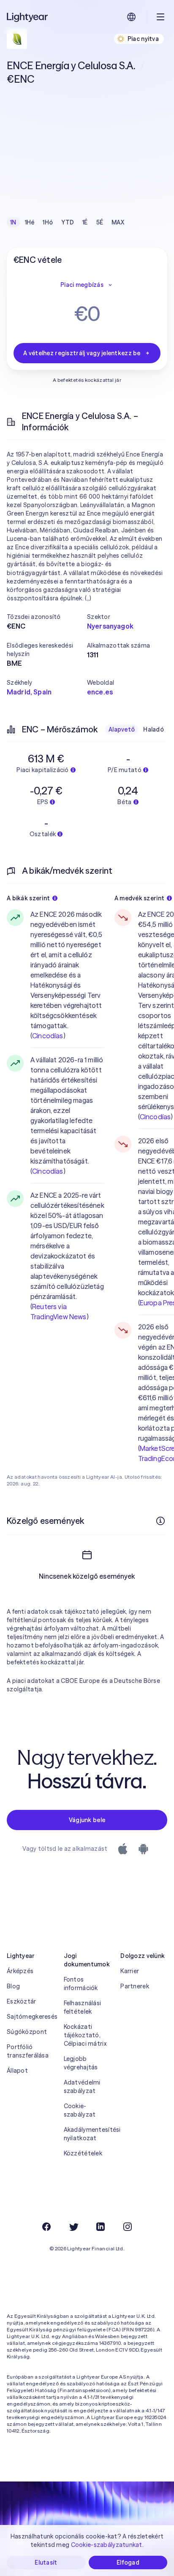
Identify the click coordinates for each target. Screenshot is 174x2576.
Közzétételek (83, 2153)
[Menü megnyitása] (160, 17)
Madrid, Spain (29, 692)
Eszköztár (22, 2001)
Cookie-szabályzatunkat (107, 2545)
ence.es (100, 692)
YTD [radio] (68, 222)
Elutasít (46, 2562)
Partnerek (135, 1986)
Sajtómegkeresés (30, 2017)
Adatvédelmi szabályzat (82, 2087)
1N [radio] (13, 222)
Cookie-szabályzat (80, 2110)
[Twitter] (73, 2227)
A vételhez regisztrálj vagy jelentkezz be (82, 353)
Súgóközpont (27, 2032)
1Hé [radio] (30, 222)
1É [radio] (85, 222)
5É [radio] (100, 222)
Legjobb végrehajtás (81, 2063)
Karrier (130, 1971)
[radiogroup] (67, 222)
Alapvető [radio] (122, 729)
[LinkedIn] (101, 2227)
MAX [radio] (118, 222)
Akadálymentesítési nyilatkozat (87, 2134)
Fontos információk (81, 1984)
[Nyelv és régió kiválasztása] (131, 17)
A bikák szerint (28, 898)
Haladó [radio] (154, 729)
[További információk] (160, 1521)
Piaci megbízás (82, 285)
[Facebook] (46, 2227)
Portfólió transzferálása (28, 2051)
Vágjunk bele (87, 1820)
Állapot (17, 2071)
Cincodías (48, 1036)
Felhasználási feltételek (83, 2007)
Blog (13, 1986)
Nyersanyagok (110, 626)
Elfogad (128, 2562)
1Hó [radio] (48, 222)
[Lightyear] (28, 17)
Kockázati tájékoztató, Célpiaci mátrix (85, 2035)
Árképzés (20, 1971)
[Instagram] (128, 2227)
